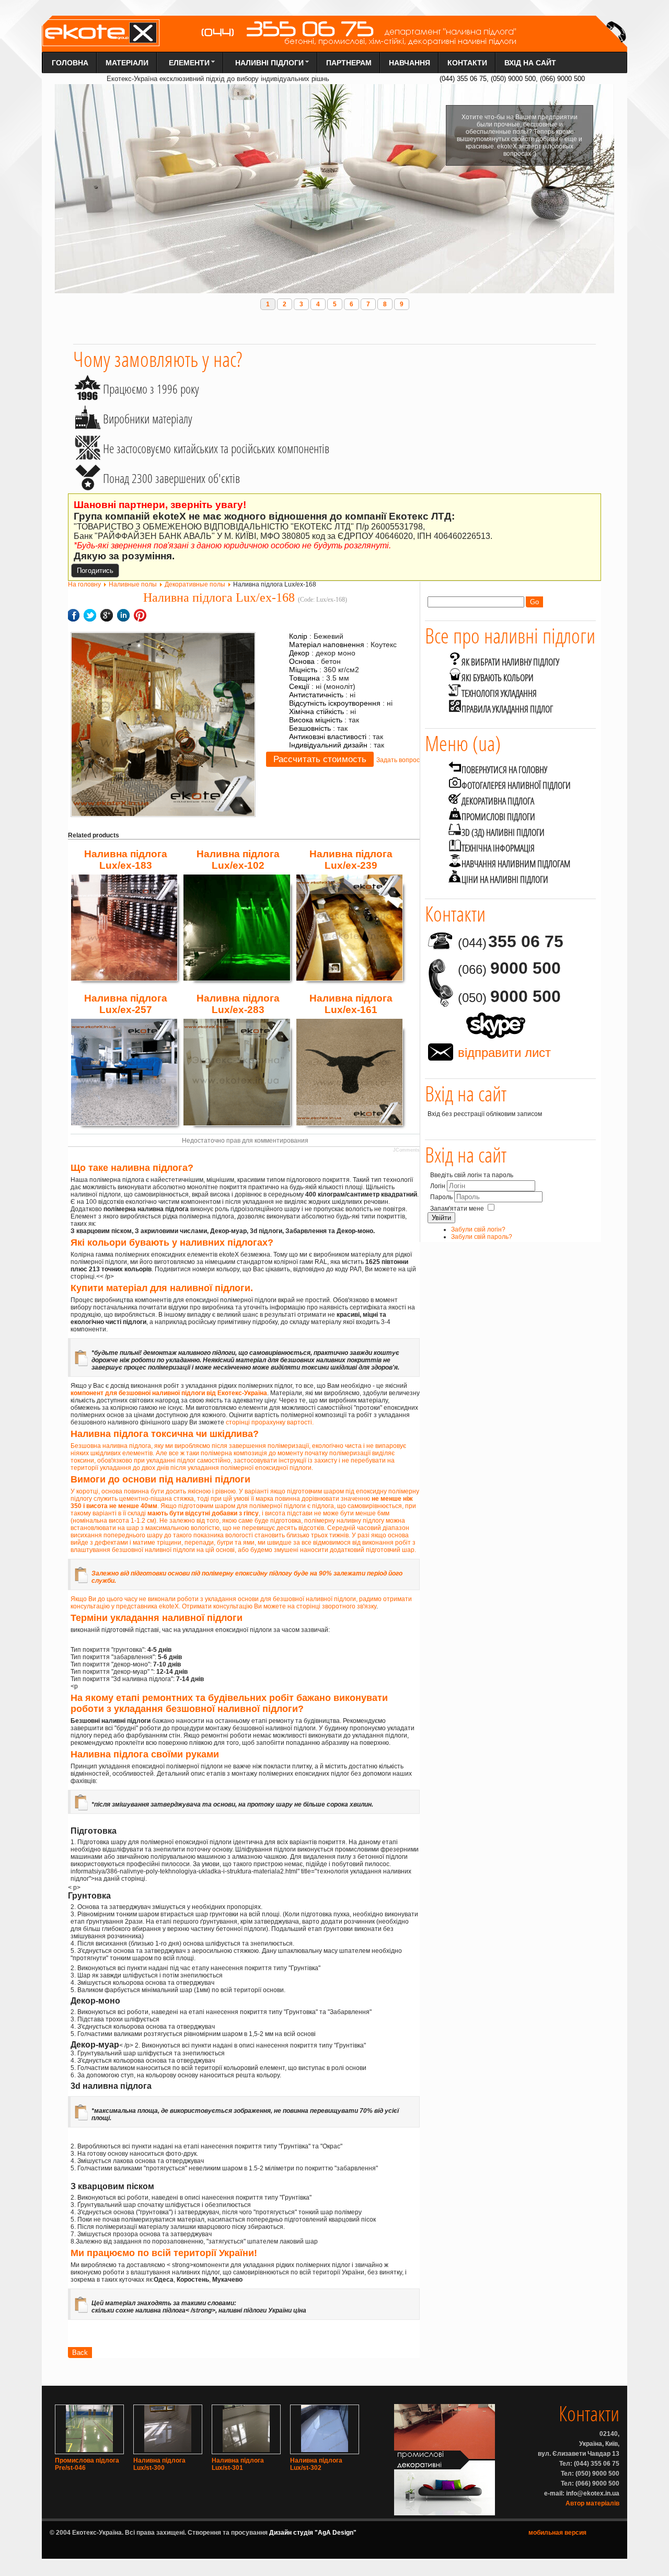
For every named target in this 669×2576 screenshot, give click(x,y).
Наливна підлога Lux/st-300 (159, 2464)
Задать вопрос (398, 760)
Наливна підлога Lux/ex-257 (126, 1004)
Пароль (442, 1197)
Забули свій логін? (478, 1229)
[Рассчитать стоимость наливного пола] (320, 760)
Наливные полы (133, 584)
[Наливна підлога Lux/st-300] (168, 2450)
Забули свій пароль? (482, 1237)
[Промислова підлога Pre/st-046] (89, 2450)
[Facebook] (426, 1123)
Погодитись (95, 571)
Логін (438, 1186)
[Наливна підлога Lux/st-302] (325, 2450)
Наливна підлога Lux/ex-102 (238, 860)
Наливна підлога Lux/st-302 (316, 2464)
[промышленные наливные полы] (445, 2457)
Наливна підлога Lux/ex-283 (238, 1004)
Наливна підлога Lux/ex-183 (126, 860)
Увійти (441, 1218)
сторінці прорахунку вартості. (270, 1422)
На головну (84, 584)
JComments (406, 1150)
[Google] (429, 1123)
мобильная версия (557, 2533)
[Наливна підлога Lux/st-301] (246, 2450)
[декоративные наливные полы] (445, 2513)
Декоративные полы (195, 584)
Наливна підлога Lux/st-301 (238, 2464)
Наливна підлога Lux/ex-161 (351, 1004)
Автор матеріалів (592, 2503)
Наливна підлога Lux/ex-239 (351, 860)
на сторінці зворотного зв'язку (332, 1606)
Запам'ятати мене (457, 1209)
